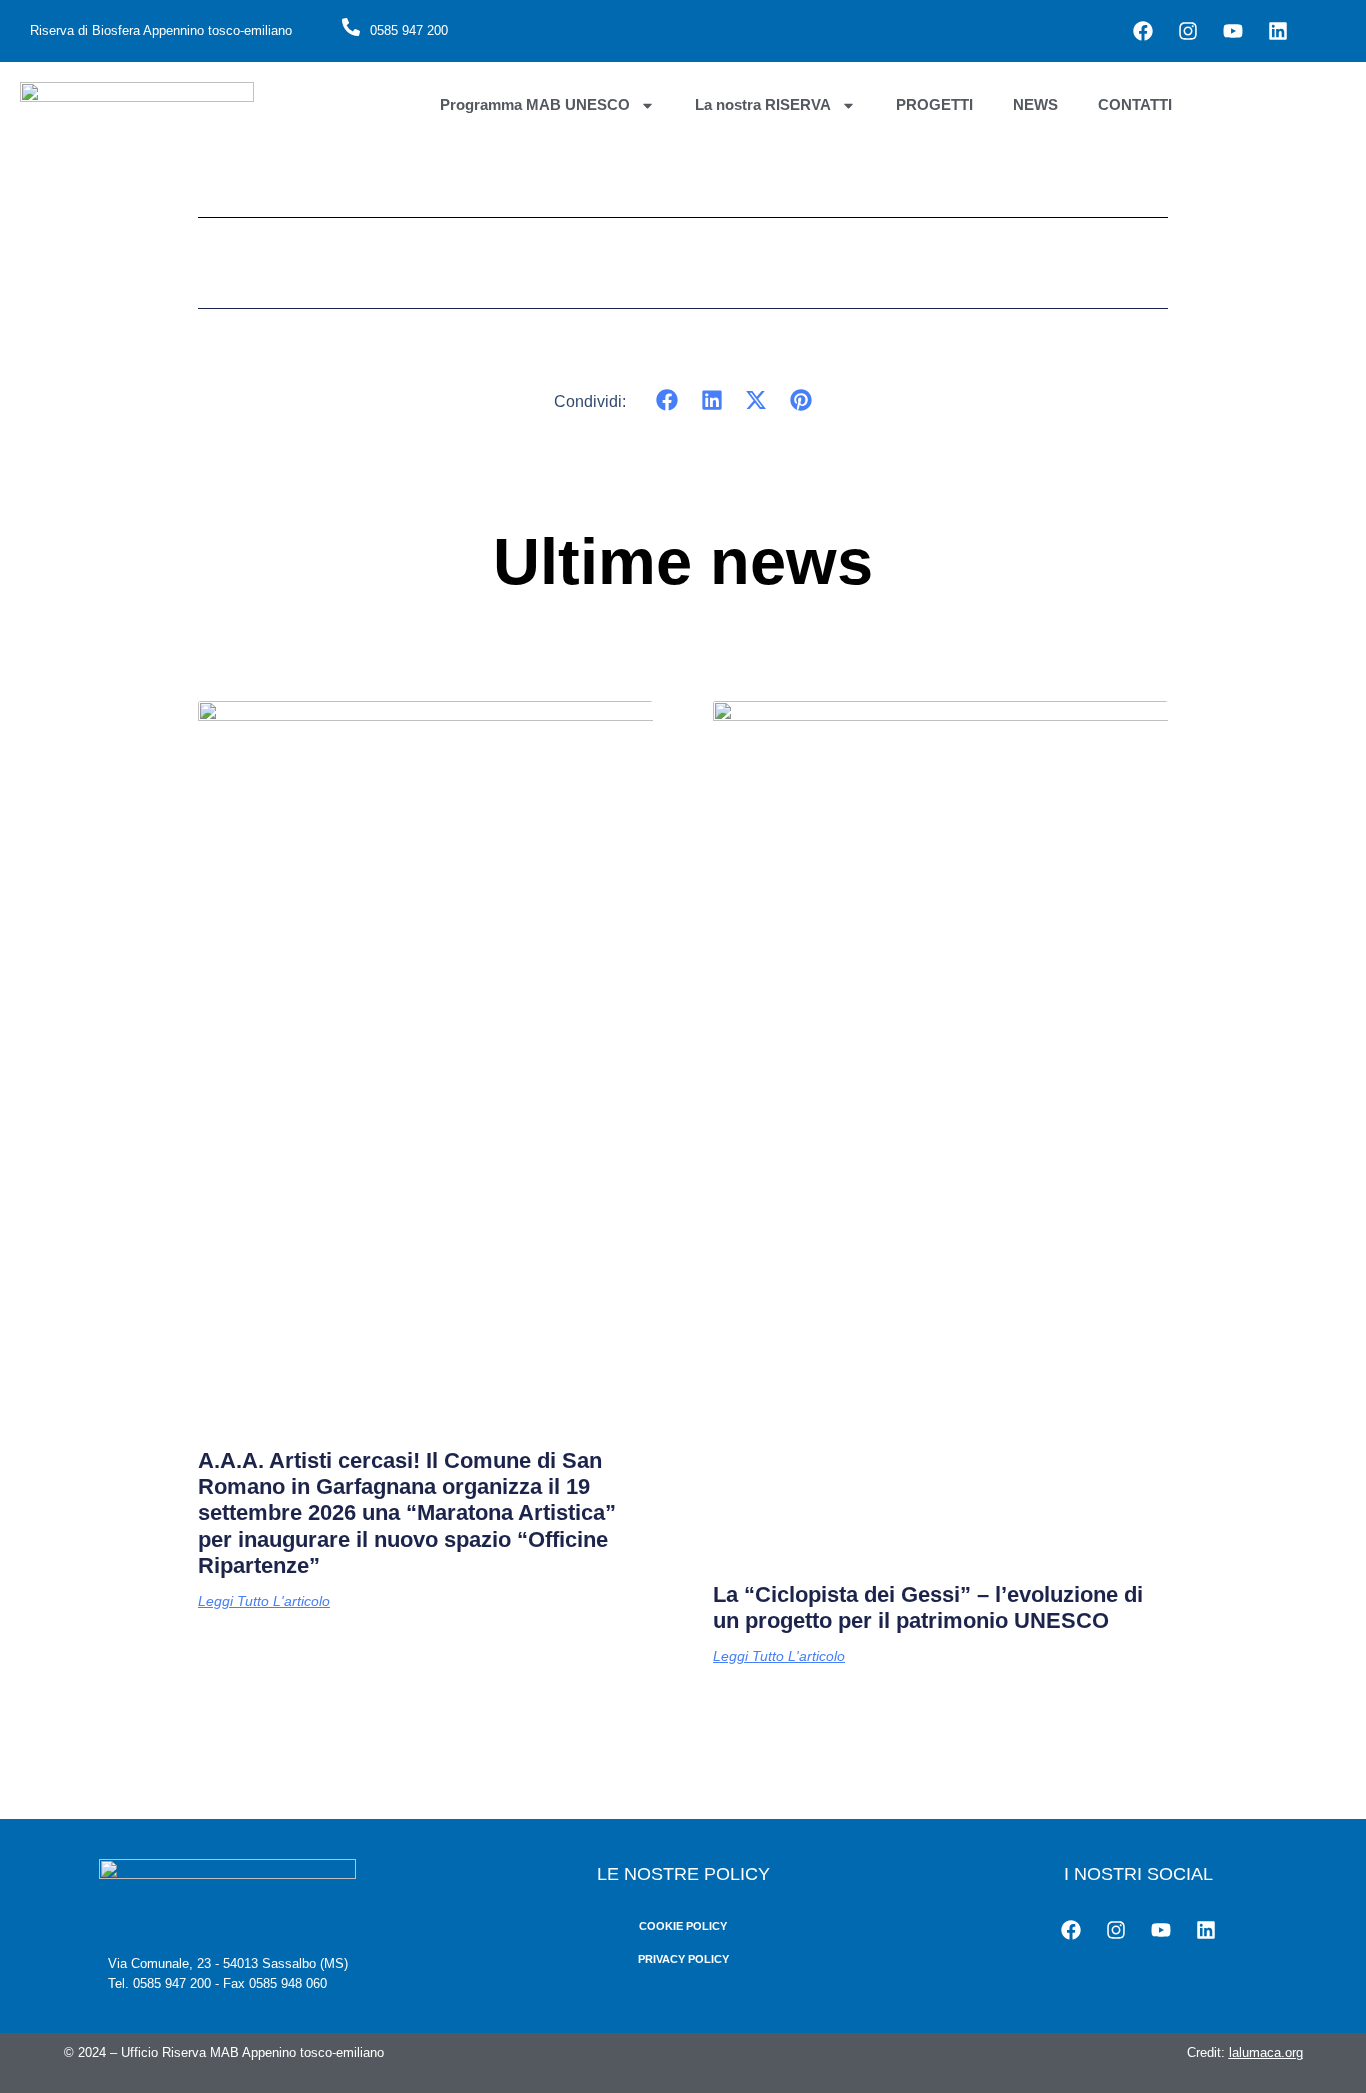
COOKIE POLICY (683, 1926)
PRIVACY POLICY (683, 1959)
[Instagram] (1188, 31)
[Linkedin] (1278, 31)
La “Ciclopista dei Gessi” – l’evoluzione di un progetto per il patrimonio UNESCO (928, 1607)
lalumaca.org (1266, 2052)
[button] (667, 400)
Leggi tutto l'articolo (264, 1601)
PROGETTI (934, 104)
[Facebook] (1143, 31)
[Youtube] (1233, 31)
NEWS (1035, 104)
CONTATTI (1135, 104)
